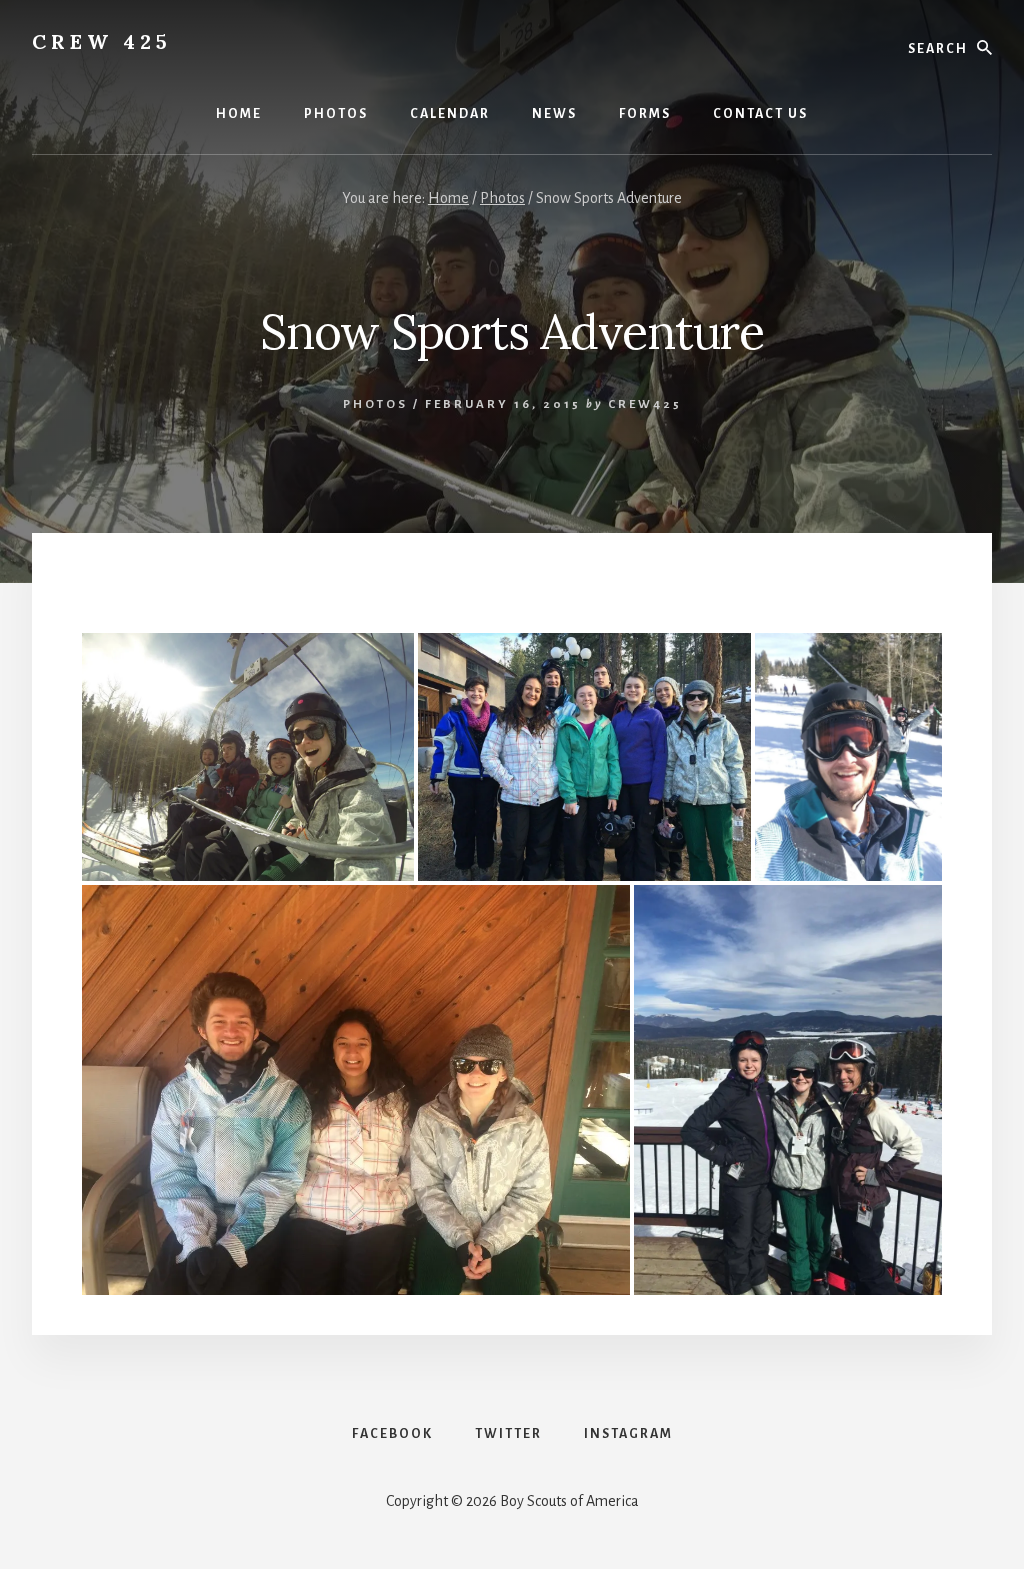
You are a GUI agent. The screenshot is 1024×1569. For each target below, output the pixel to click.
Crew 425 (102, 41)
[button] (248, 757)
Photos (375, 404)
